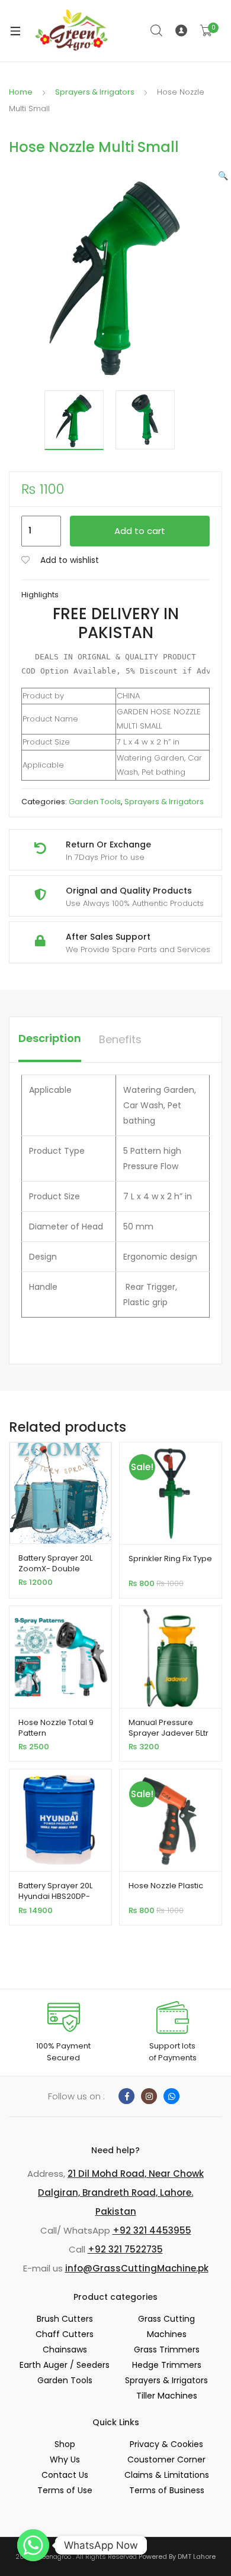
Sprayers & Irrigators (95, 92)
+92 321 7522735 (125, 2249)
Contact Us (65, 2475)
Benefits (120, 1039)
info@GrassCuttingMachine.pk (137, 2268)
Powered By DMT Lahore (177, 2556)
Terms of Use (65, 2490)
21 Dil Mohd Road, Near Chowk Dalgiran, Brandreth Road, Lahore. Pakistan (121, 2192)
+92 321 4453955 (152, 2230)
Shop (65, 2444)
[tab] (50, 1040)
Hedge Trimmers (167, 2365)
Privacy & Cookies (166, 2444)
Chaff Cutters (65, 2334)
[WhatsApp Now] (33, 2545)
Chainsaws (65, 2350)
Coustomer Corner (166, 2460)
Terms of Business (167, 2490)
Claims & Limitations (167, 2475)
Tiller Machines (167, 2396)
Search (157, 31)
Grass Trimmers (167, 2350)
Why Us (65, 2460)
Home (21, 92)
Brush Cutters (65, 2319)
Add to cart (140, 531)
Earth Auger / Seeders (65, 2365)
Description (50, 1038)
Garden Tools (95, 802)
